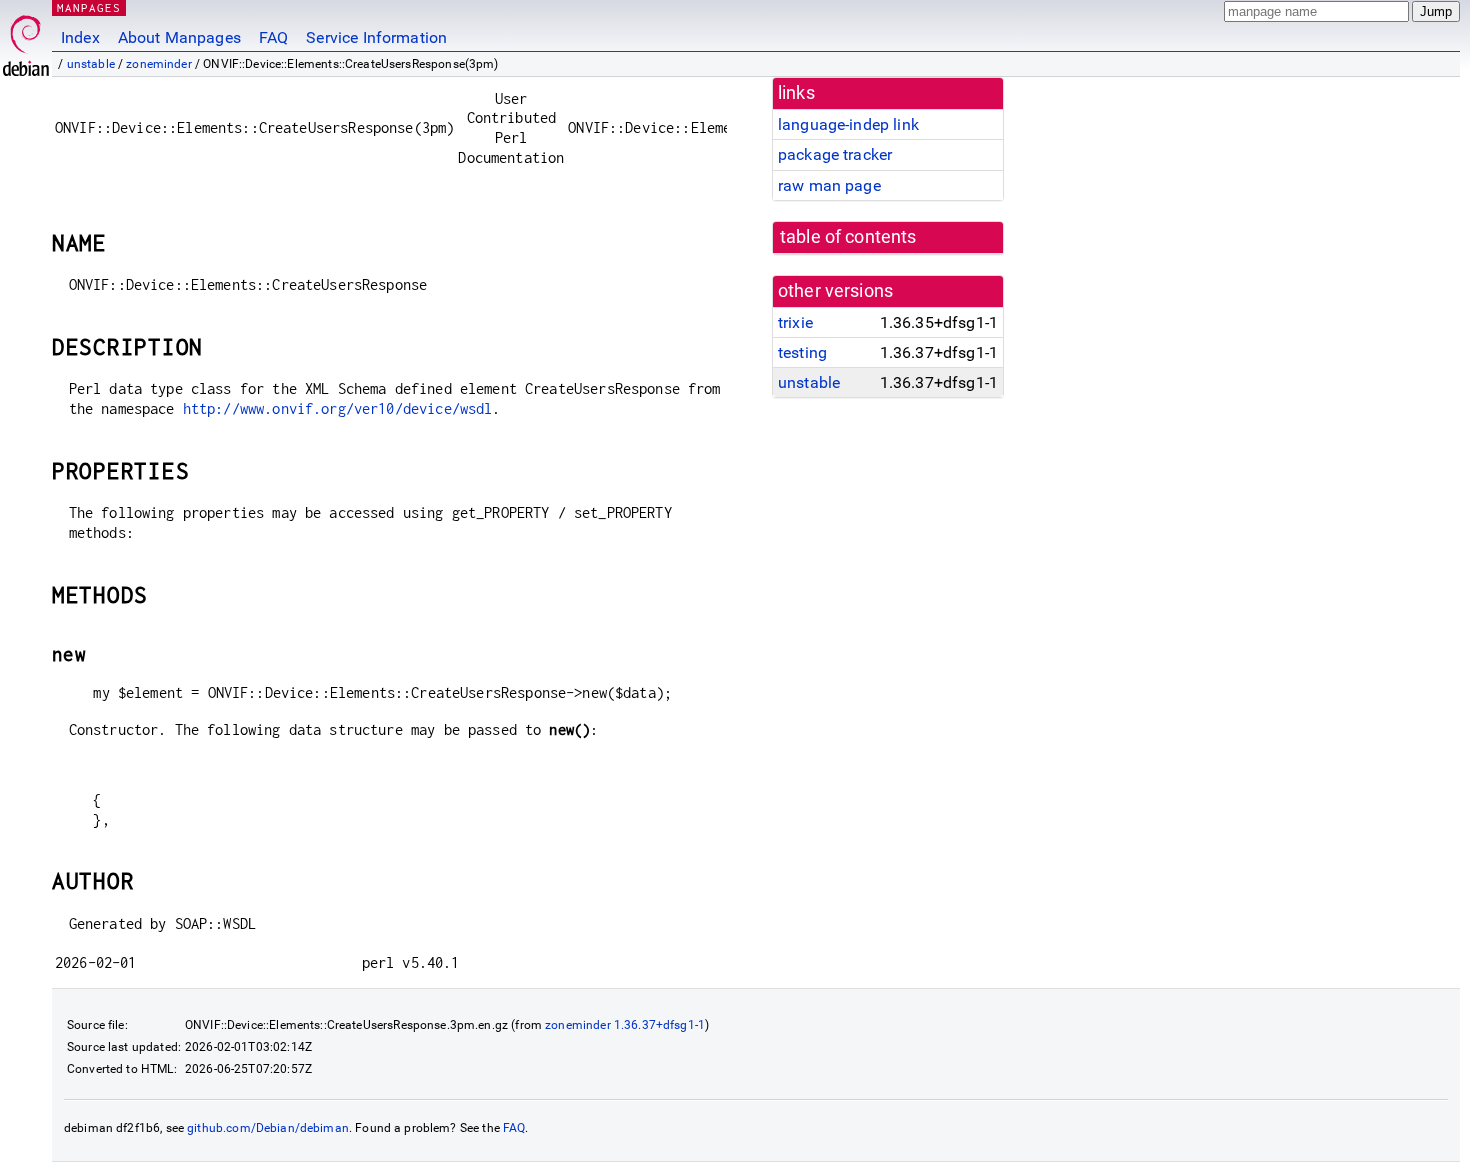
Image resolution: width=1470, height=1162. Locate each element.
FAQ (273, 37)
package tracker (835, 154)
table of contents (848, 237)
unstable (91, 64)
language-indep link (848, 124)
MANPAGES (89, 7)
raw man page (829, 185)
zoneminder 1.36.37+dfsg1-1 (625, 1025)
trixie (795, 322)
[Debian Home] (26, 40)
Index (80, 37)
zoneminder (159, 64)
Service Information (376, 37)
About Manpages (179, 37)
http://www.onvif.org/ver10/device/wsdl (338, 408)
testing (802, 352)
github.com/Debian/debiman (268, 1128)
